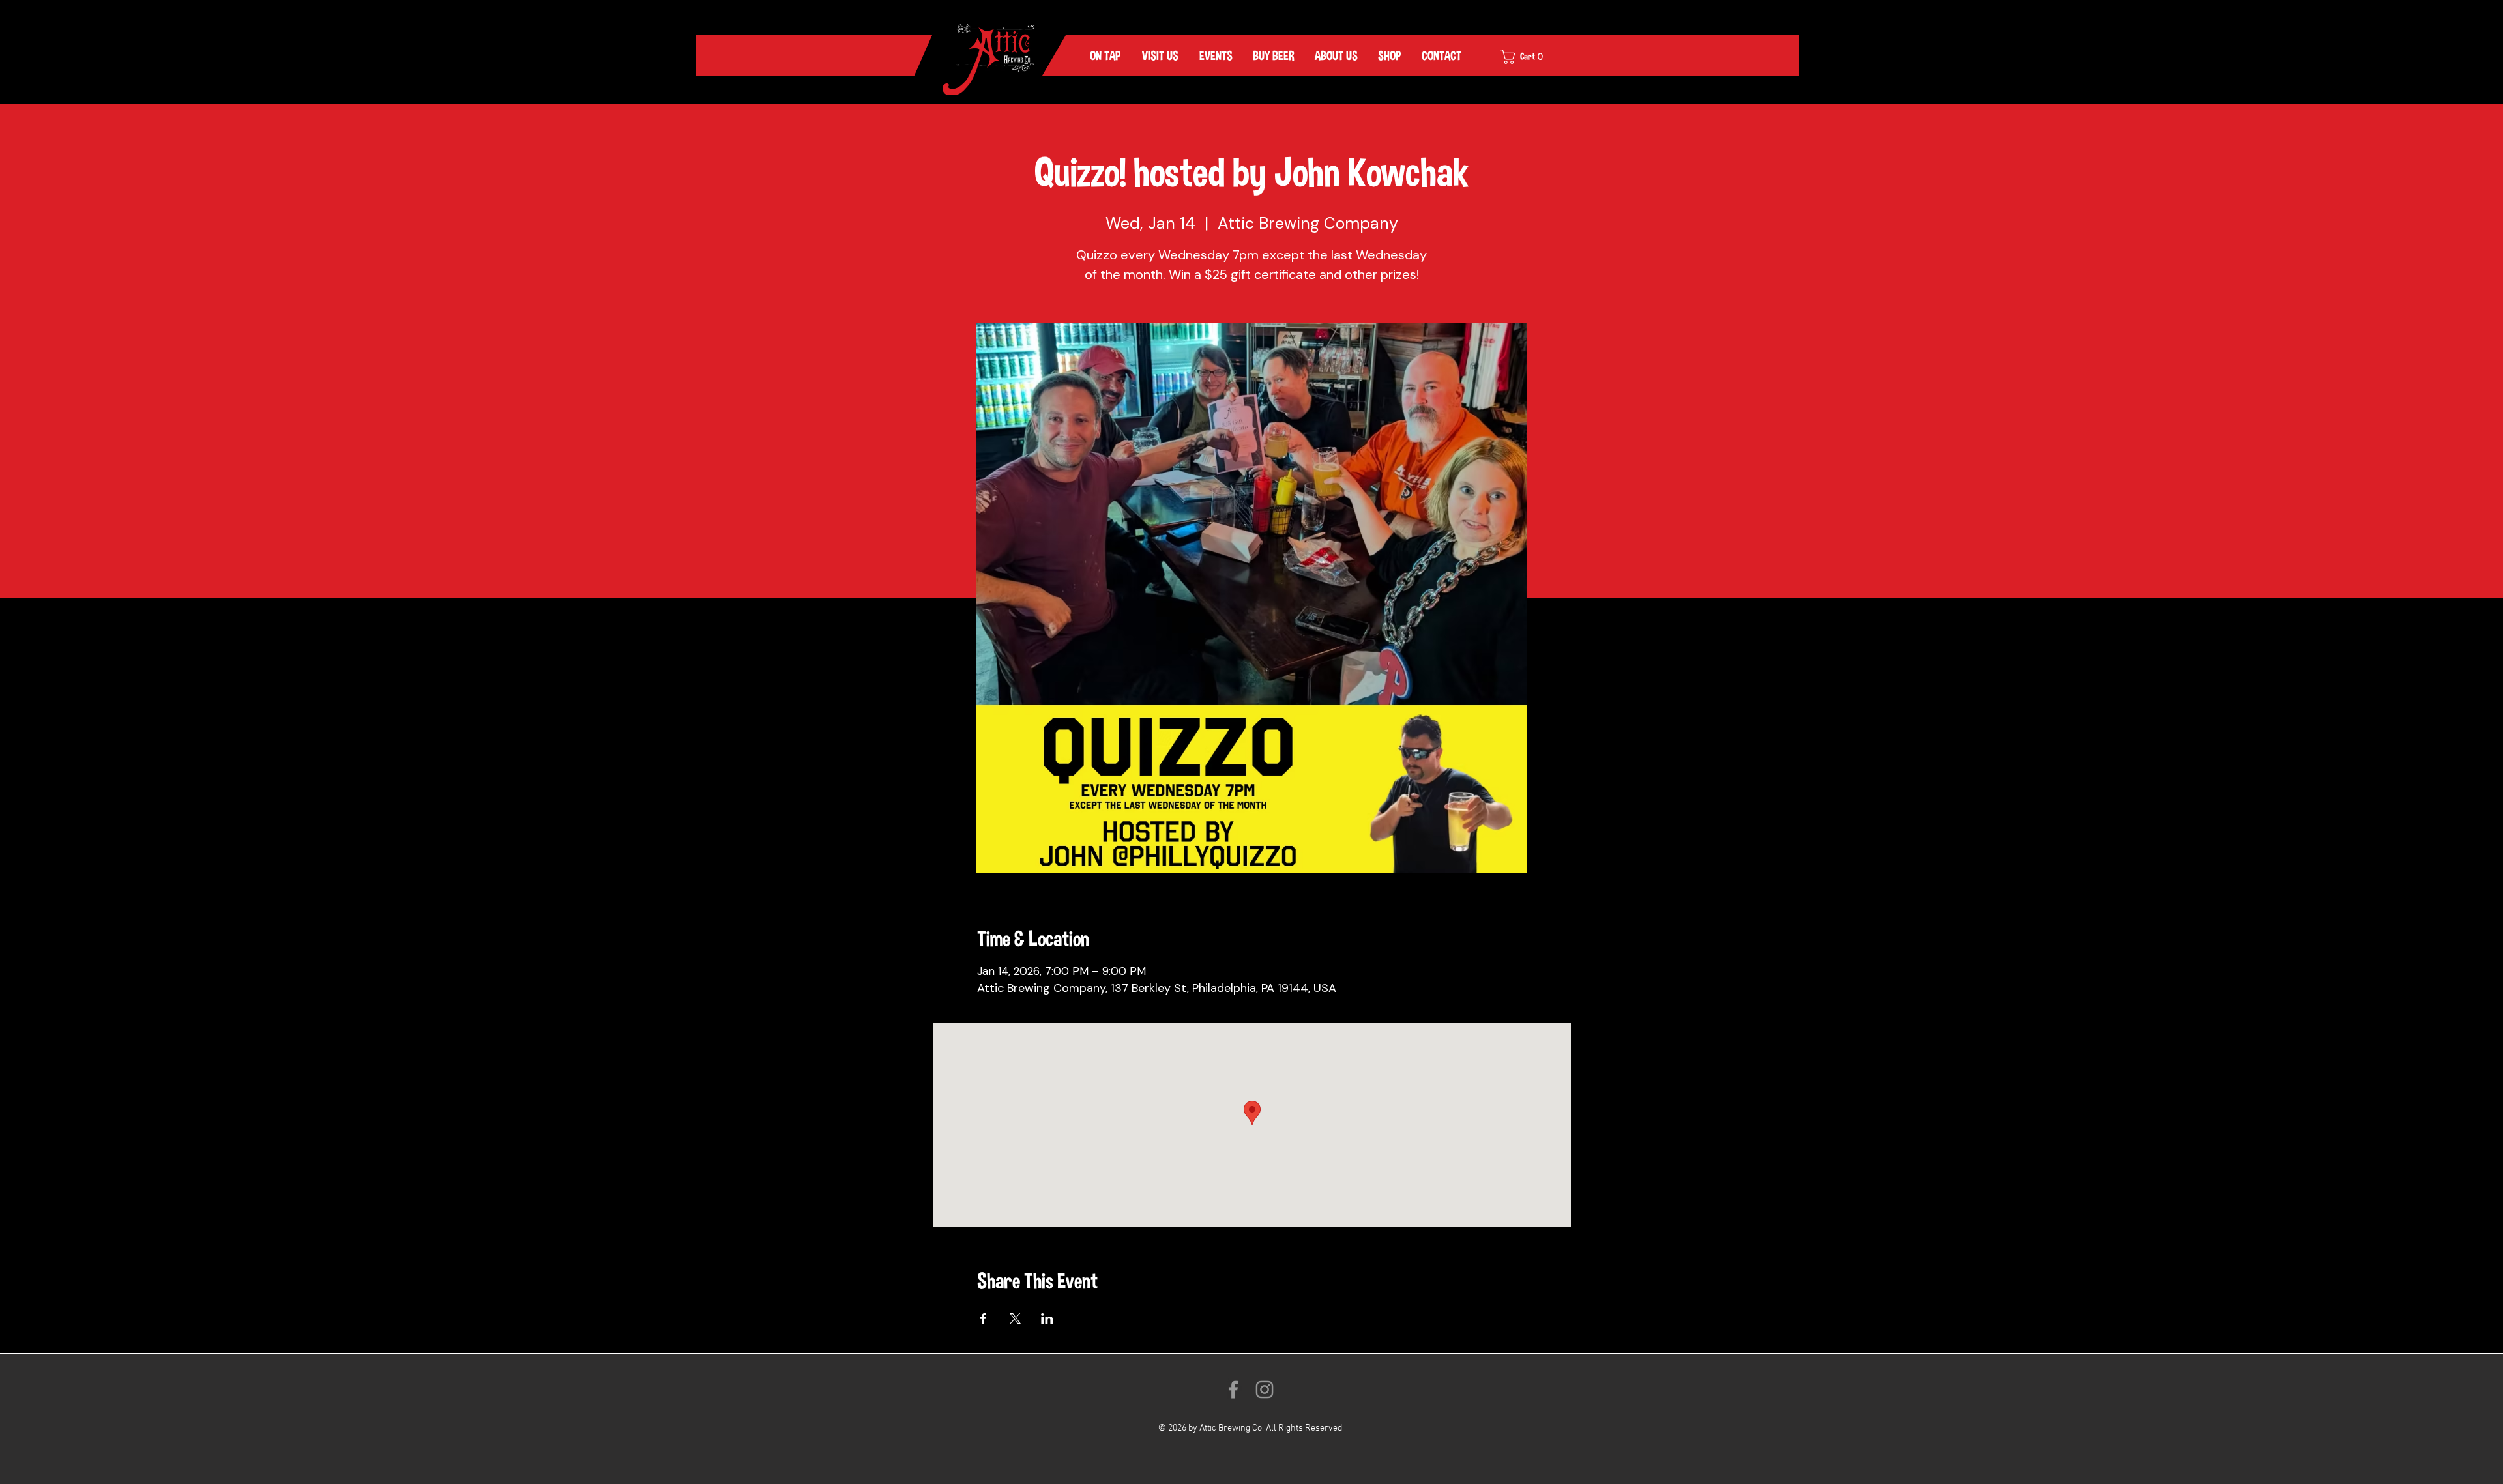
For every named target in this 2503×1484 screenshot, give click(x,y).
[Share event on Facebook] (983, 1318)
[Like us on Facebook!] (1233, 1389)
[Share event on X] (1015, 1318)
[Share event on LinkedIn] (1047, 1318)
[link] (1530, 57)
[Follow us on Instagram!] (1265, 1389)
